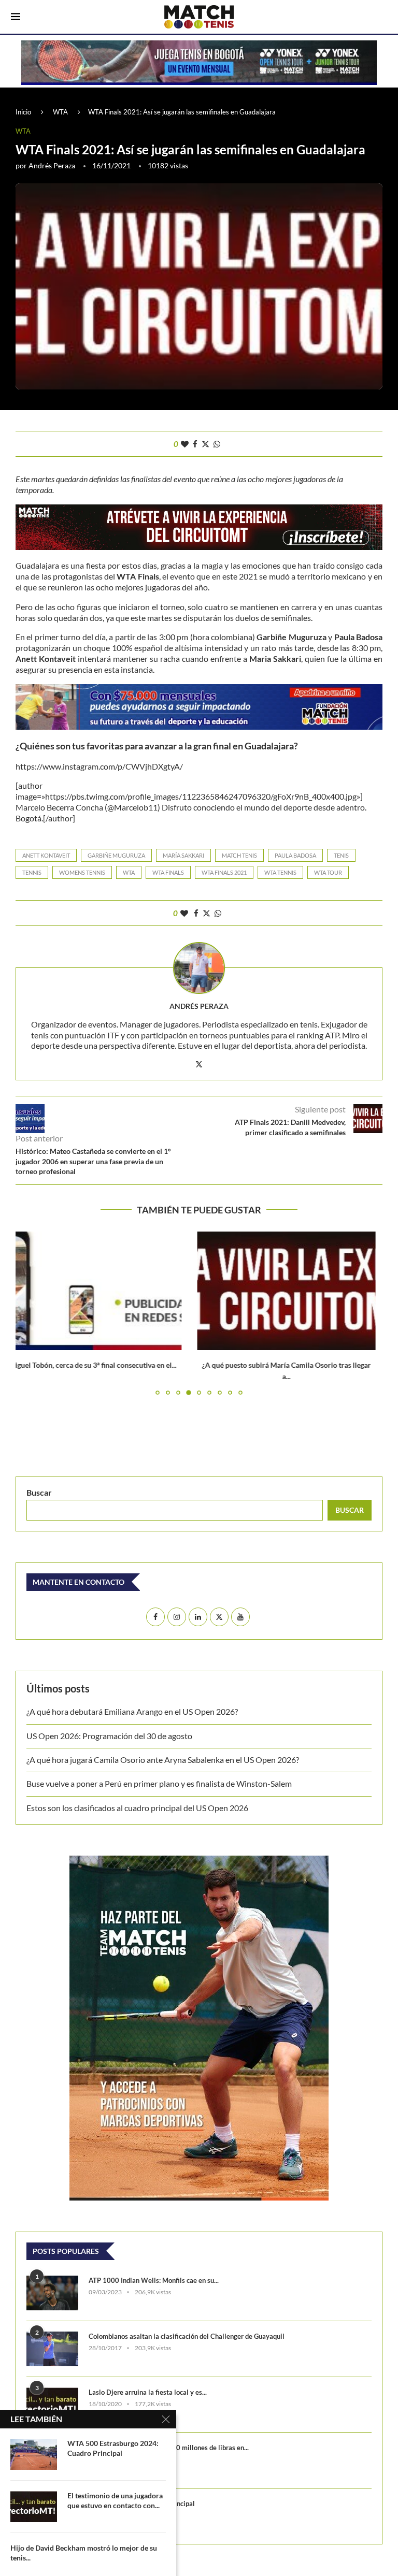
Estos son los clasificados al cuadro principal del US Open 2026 (137, 1808)
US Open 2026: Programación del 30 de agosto (109, 1736)
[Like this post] (185, 444)
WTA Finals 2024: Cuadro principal (142, 2503)
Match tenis (239, 855)
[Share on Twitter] (205, 444)
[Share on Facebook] (195, 444)
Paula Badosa (295, 855)
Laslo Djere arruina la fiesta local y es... (148, 2392)
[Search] (382, 18)
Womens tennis (82, 872)
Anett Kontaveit (46, 855)
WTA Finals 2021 (224, 872)
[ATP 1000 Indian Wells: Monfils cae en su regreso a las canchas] (52, 2293)
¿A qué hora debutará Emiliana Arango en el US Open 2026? (132, 1711)
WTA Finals (168, 872)
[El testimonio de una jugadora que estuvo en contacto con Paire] (34, 2507)
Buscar (39, 1492)
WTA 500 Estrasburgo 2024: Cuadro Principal (113, 2448)
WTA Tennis (280, 872)
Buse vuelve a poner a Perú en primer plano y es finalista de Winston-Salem (159, 1783)
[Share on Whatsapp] (217, 444)
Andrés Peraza (52, 165)
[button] (30, 1313)
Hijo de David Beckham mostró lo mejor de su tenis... (84, 2553)
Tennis (32, 872)
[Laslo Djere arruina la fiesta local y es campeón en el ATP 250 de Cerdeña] (52, 2405)
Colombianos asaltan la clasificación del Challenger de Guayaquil (187, 2336)
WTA (60, 112)
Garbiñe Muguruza (116, 855)
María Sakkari (183, 855)
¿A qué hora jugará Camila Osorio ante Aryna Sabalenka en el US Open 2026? (163, 1760)
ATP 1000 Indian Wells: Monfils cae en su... (154, 2280)
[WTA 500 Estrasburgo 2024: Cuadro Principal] (34, 2454)
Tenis (341, 855)
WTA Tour (328, 872)
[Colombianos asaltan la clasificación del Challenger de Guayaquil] (52, 2349)
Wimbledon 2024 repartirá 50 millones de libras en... (169, 2448)
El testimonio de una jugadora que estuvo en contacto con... (115, 2500)
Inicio (23, 112)
